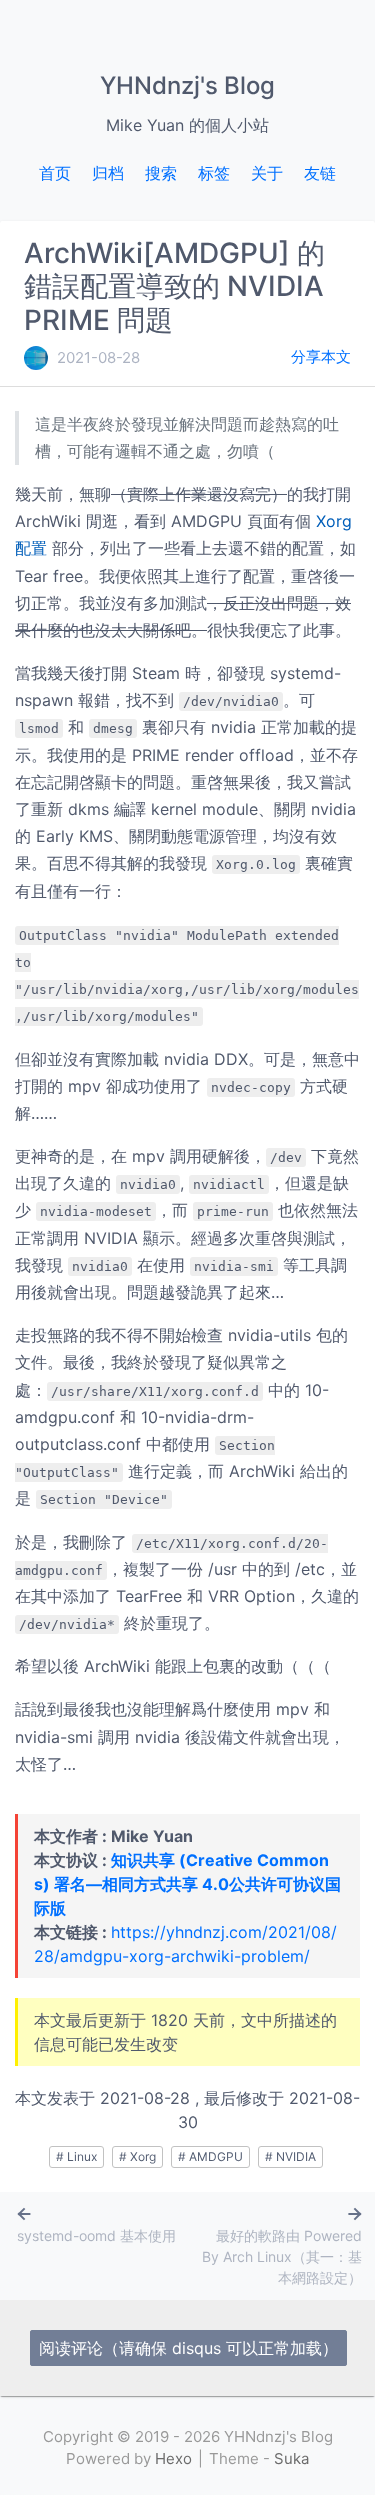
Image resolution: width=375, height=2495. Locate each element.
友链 (320, 173)
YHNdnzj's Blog (187, 85)
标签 (214, 173)
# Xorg (137, 2156)
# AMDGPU (210, 2156)
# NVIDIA (290, 2156)
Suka (291, 2458)
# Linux (76, 2156)
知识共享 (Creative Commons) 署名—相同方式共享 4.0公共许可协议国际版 (187, 1884)
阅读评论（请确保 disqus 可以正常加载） (188, 2348)
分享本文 (321, 356)
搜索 (161, 173)
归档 (108, 173)
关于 (267, 173)
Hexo (173, 2458)
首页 (55, 173)
